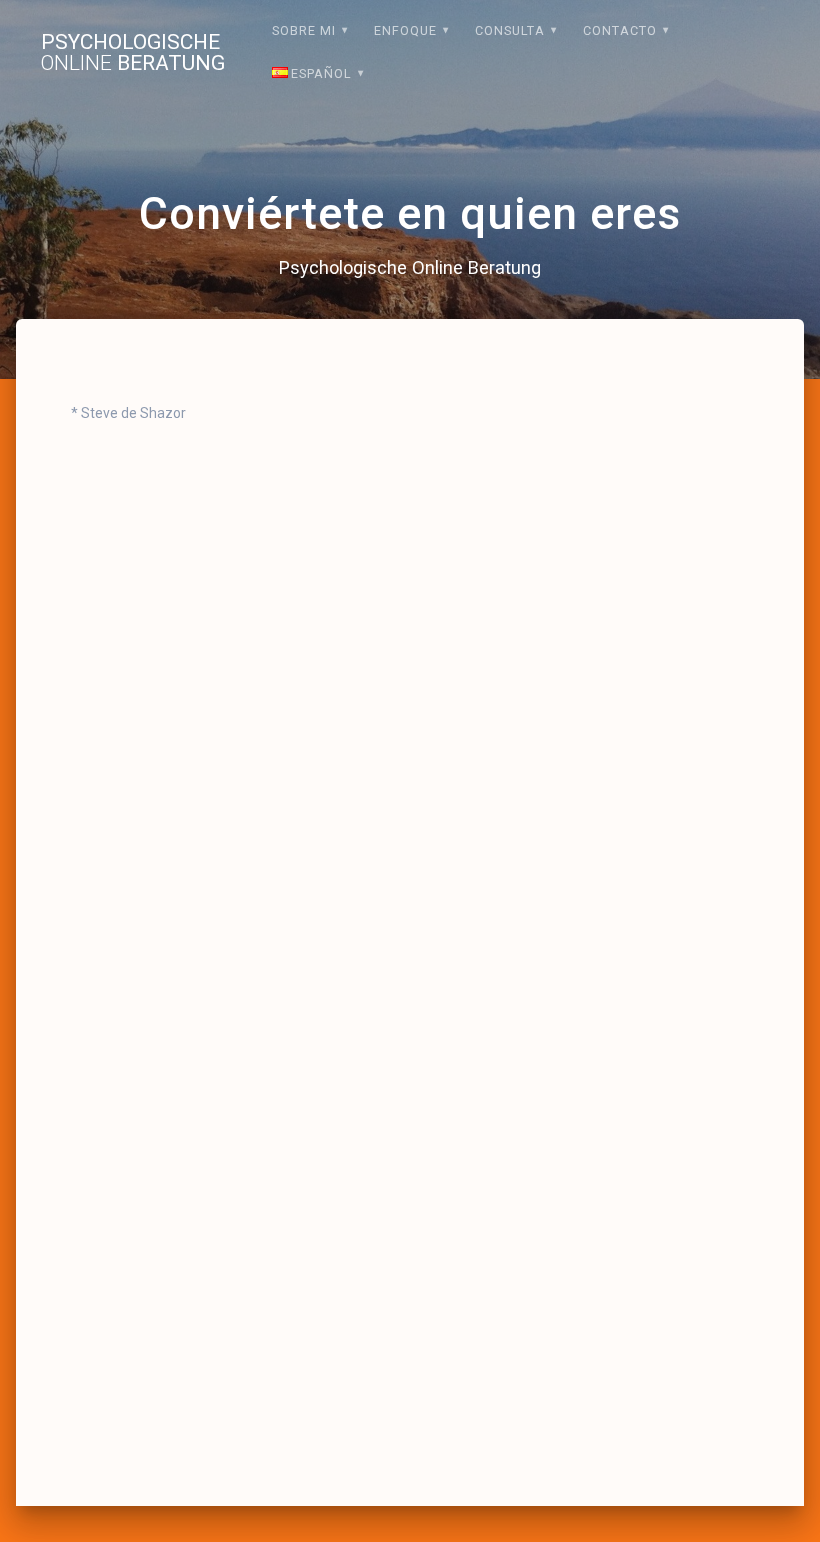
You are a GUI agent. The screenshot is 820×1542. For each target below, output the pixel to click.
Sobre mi (304, 30)
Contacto (620, 30)
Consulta (510, 30)
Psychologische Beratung (133, 53)
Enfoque (405, 30)
